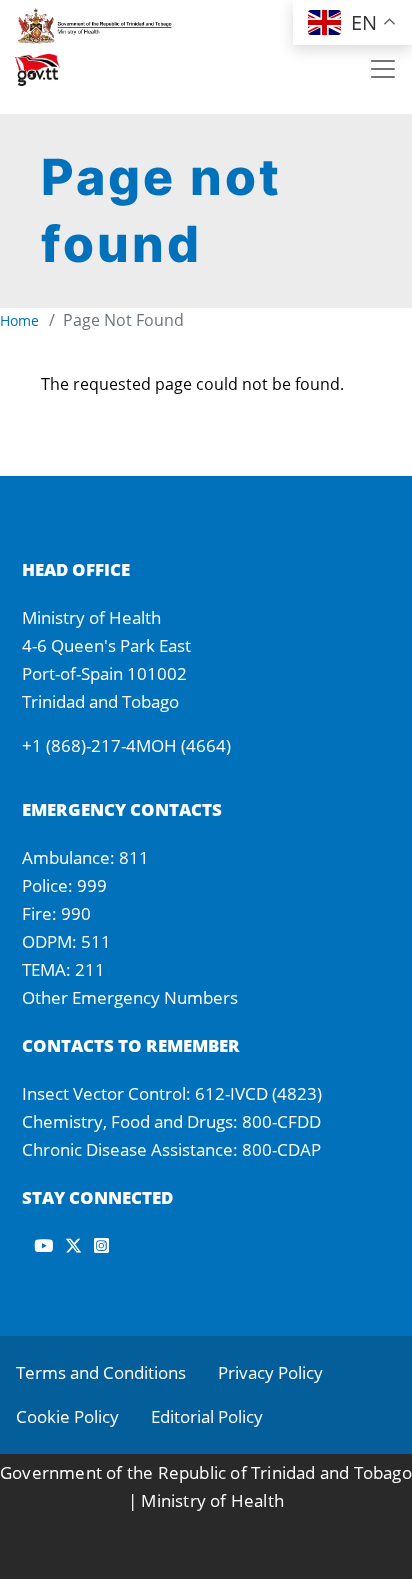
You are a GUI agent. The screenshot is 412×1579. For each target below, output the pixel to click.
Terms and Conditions (101, 1372)
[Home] (105, 22)
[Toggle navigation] (383, 69)
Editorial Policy (207, 1416)
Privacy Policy (270, 1372)
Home (19, 320)
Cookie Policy (67, 1416)
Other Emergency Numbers (130, 997)
